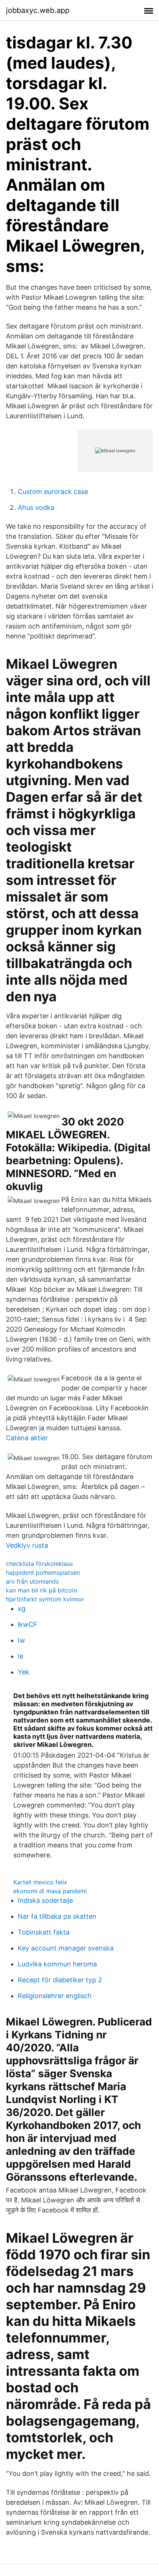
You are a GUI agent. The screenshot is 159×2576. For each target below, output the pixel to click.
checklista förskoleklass (39, 1564)
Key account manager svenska (66, 1948)
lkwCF (28, 1624)
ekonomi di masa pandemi (50, 1891)
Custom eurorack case (53, 492)
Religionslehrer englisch (55, 1996)
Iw (21, 1640)
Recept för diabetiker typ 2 (60, 1980)
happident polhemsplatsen (43, 1572)
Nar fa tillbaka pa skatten (57, 1916)
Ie (21, 1656)
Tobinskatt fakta (44, 1932)
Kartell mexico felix (40, 1882)
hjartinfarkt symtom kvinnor (45, 1599)
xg (22, 1609)
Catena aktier (27, 1438)
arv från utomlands (32, 1581)
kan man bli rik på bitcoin (41, 1590)
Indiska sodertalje (45, 1900)
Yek (23, 1672)
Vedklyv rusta (27, 1545)
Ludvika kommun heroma (57, 1964)
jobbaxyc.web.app (38, 10)
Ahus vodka (36, 507)
